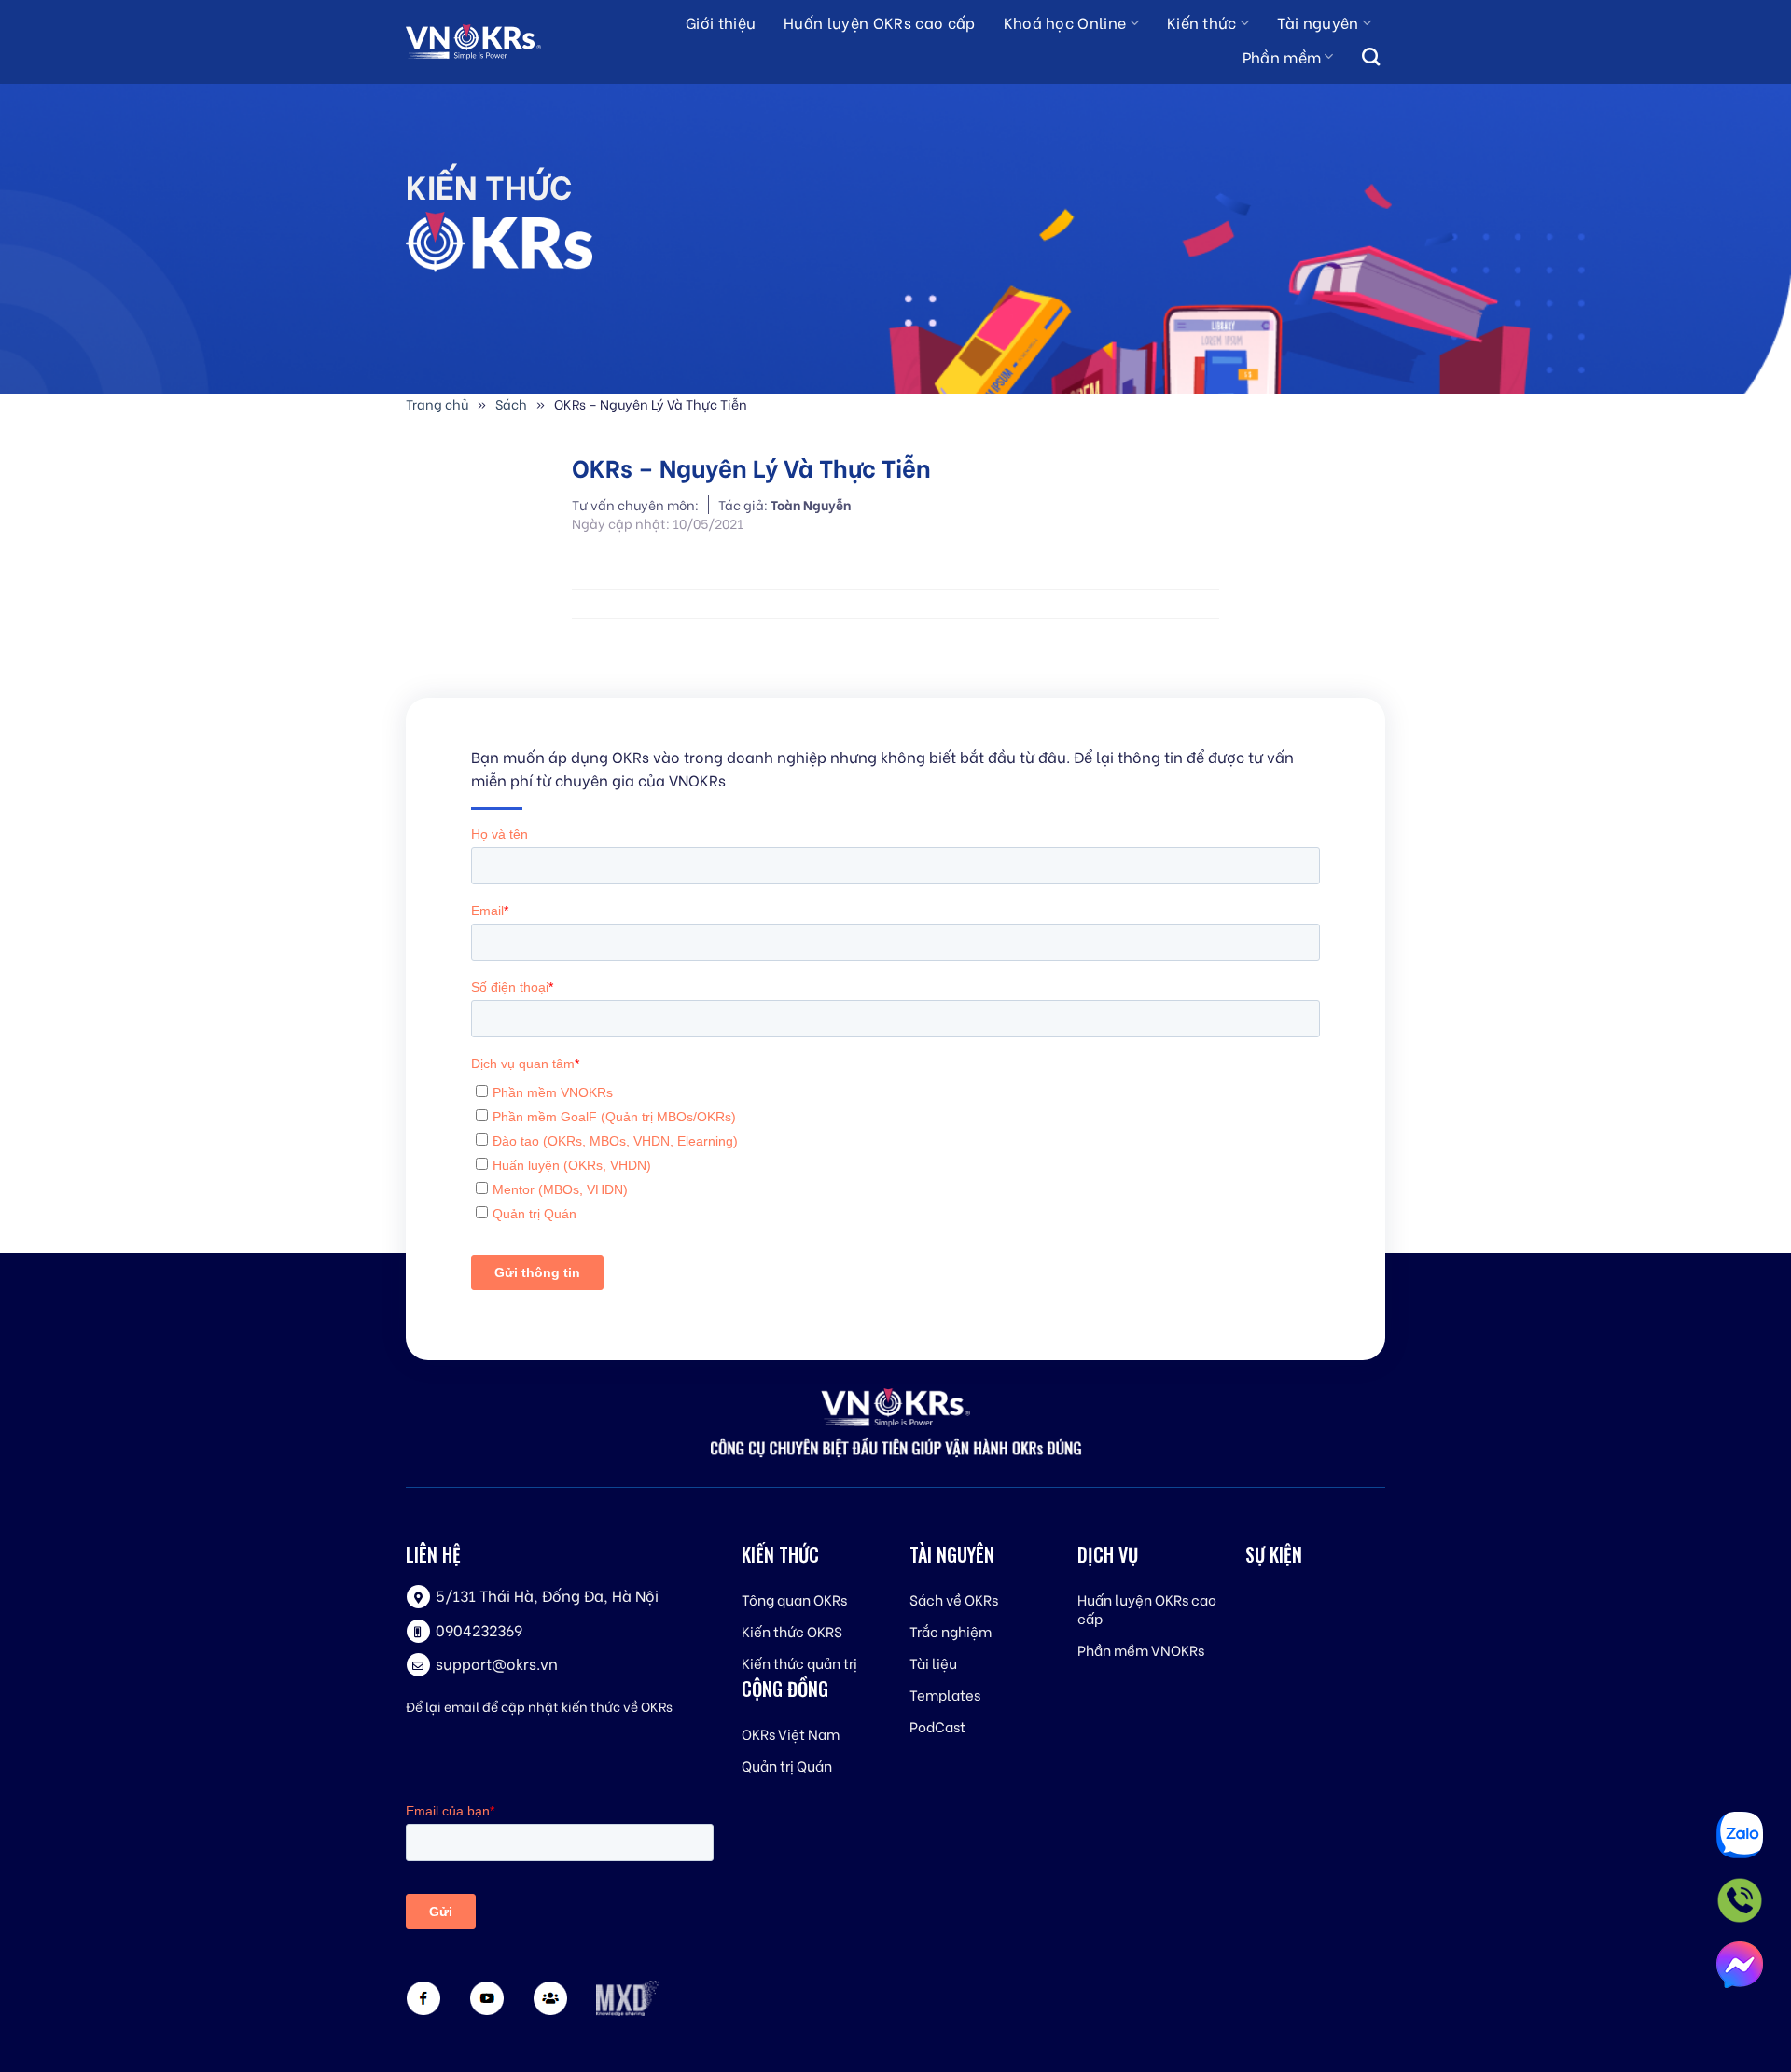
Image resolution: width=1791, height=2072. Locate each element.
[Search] (1371, 58)
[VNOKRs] (490, 42)
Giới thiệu (721, 22)
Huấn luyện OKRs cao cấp (879, 22)
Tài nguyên (1318, 22)
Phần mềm (1282, 56)
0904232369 (479, 1629)
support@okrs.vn (497, 1663)
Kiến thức (1202, 22)
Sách (511, 403)
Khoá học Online (1065, 22)
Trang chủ (437, 403)
